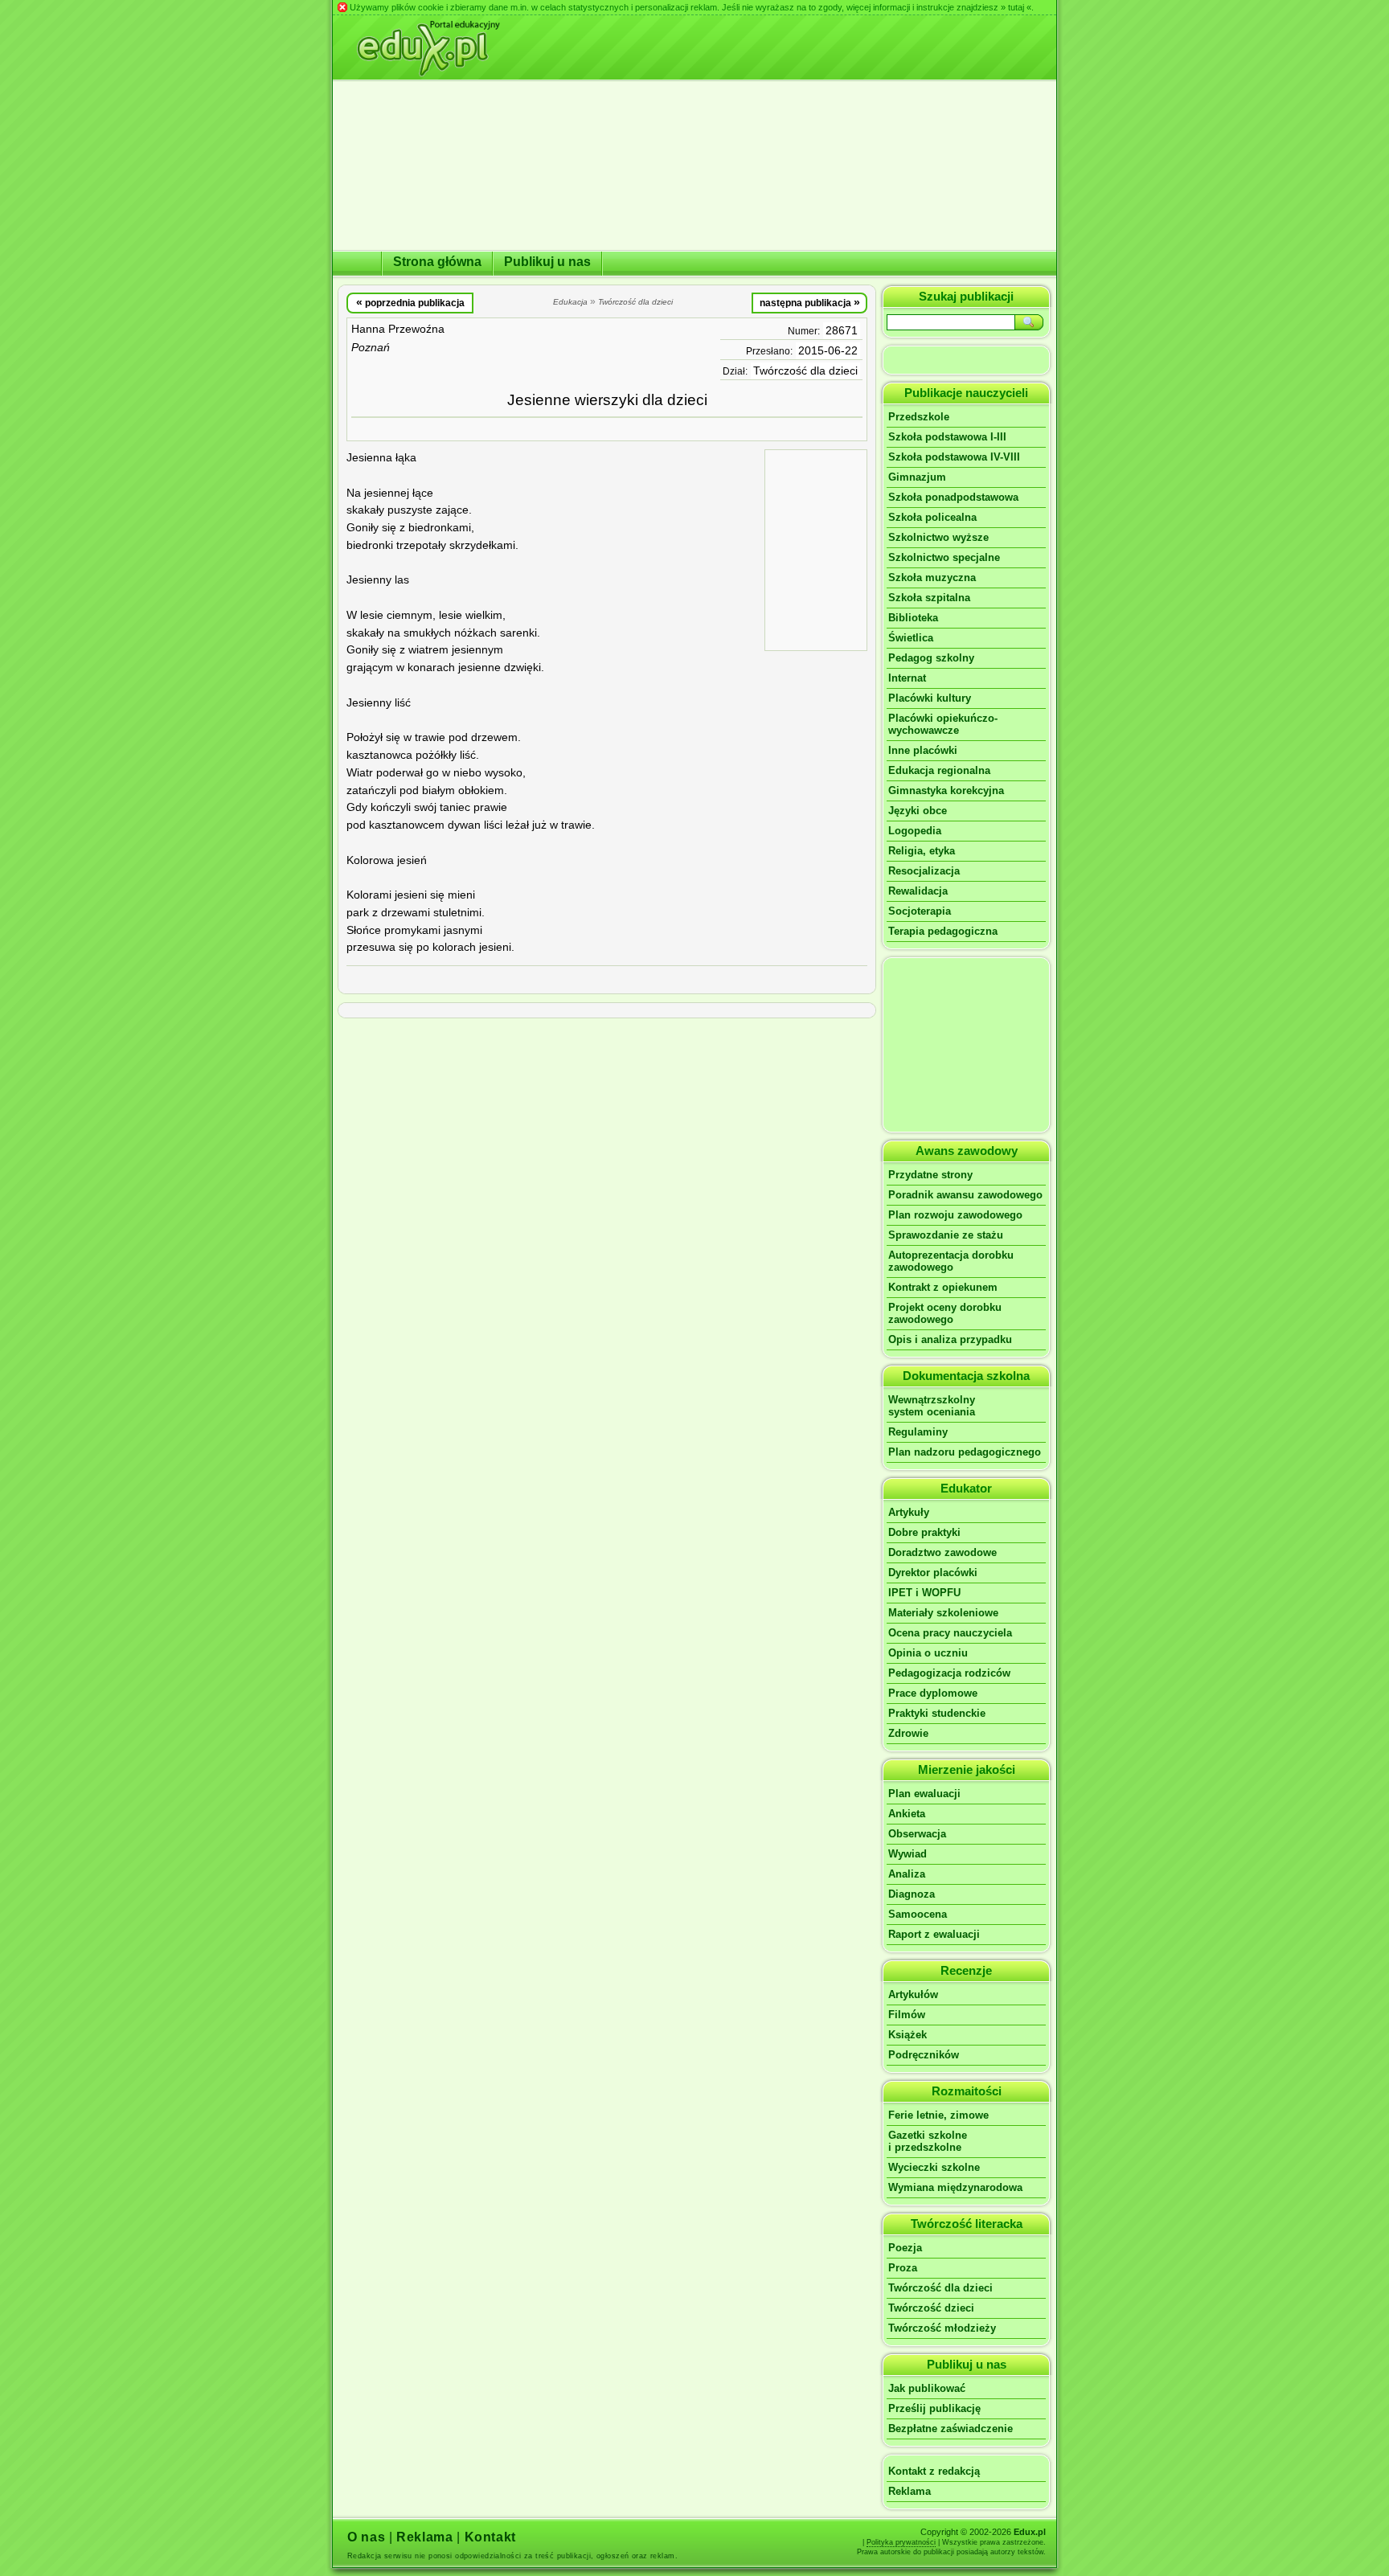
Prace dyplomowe (933, 1693)
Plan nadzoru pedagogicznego (965, 1452)
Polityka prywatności (901, 2542)
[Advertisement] (816, 549)
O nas (366, 2537)
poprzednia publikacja (410, 302)
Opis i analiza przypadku (950, 1339)
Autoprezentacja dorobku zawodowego (951, 1261)
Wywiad (908, 1854)
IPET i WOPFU (924, 1593)
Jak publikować (927, 2388)
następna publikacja (810, 302)
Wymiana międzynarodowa (955, 2187)
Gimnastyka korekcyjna (946, 790)
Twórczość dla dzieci (805, 371)
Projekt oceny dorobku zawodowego (945, 1313)
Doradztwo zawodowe (942, 1552)
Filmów (907, 2015)
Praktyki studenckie (937, 1713)
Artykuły (909, 1512)
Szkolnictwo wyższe (938, 537)
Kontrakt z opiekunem (943, 1287)
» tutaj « (1016, 7)
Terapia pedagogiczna (943, 931)
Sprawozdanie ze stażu (946, 1235)
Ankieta (907, 1814)
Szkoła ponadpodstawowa (953, 497)
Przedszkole (919, 417)
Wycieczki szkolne (934, 2167)
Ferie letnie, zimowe (938, 2115)
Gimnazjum (917, 477)
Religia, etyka (922, 851)
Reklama (910, 2491)
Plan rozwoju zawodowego (955, 1215)
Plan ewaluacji (924, 1794)
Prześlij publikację (934, 2408)
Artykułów (913, 1994)
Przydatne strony (930, 1175)
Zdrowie (908, 1733)
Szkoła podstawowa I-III (947, 437)
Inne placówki (923, 750)
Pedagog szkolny (931, 658)
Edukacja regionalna (939, 770)
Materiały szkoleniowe (943, 1613)
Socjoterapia (920, 911)
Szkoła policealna (932, 517)
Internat (907, 678)
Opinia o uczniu (928, 1653)
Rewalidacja (918, 891)
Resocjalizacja (924, 871)
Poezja (905, 2248)
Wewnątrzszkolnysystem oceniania (932, 1406)
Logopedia (915, 831)
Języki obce (918, 811)
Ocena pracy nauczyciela (950, 1633)
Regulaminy (918, 1432)
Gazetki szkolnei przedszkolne (928, 2141)
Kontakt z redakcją (934, 2471)
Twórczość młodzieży (942, 2328)
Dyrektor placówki (933, 1573)
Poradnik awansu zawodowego (965, 1195)
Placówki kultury (930, 698)
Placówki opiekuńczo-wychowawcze (943, 724)
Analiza (907, 1874)
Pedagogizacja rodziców (949, 1673)
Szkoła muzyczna (932, 577)
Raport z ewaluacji (934, 1934)
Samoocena (918, 1914)
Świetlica (911, 638)
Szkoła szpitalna (929, 598)
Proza (903, 2268)
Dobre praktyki (924, 1532)
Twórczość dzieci (931, 2308)
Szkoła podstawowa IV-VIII (954, 457)
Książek (908, 2035)
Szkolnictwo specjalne (944, 557)
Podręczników (924, 2055)
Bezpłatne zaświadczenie (951, 2429)
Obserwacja (917, 1834)
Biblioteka (913, 618)
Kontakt (490, 2537)
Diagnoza (912, 1894)
